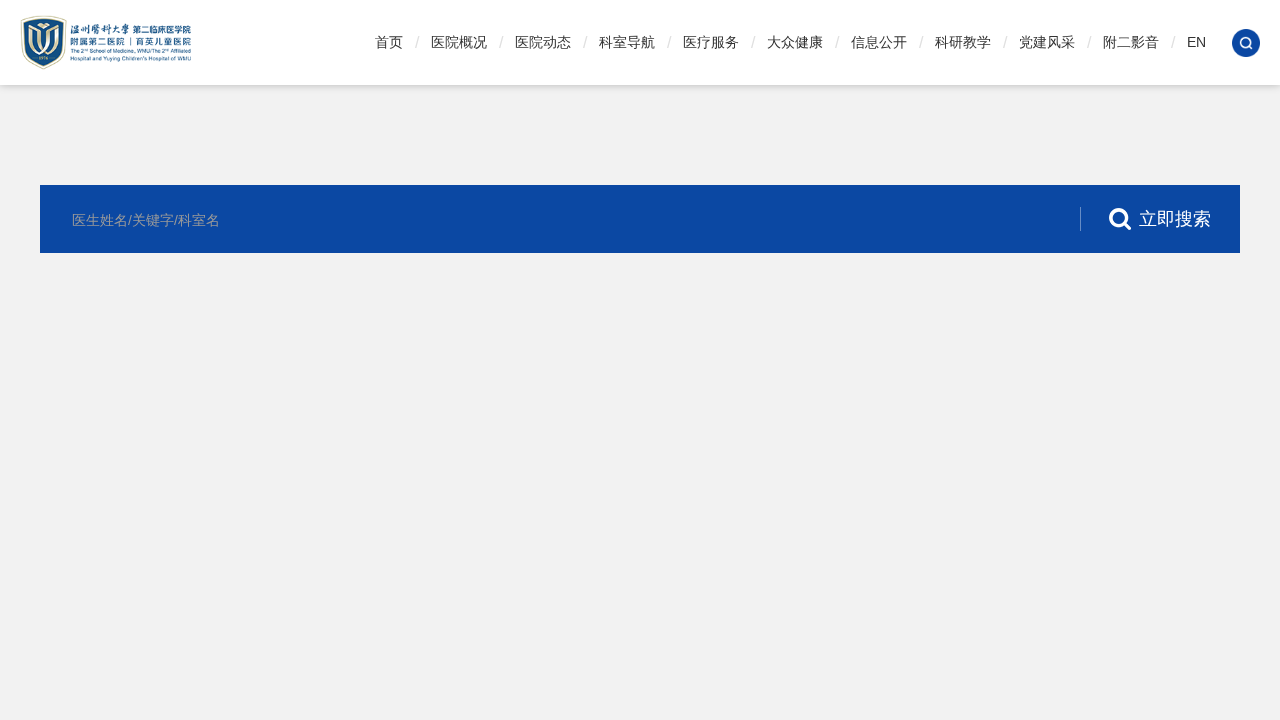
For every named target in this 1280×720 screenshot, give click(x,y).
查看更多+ (868, 605)
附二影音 (1131, 42)
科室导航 (627, 42)
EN (1196, 42)
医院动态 (543, 42)
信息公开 (879, 42)
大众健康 (795, 42)
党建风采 (1047, 42)
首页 (389, 42)
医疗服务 (711, 42)
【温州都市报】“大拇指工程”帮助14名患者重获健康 (786, 672)
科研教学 (963, 42)
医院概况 (459, 42)
